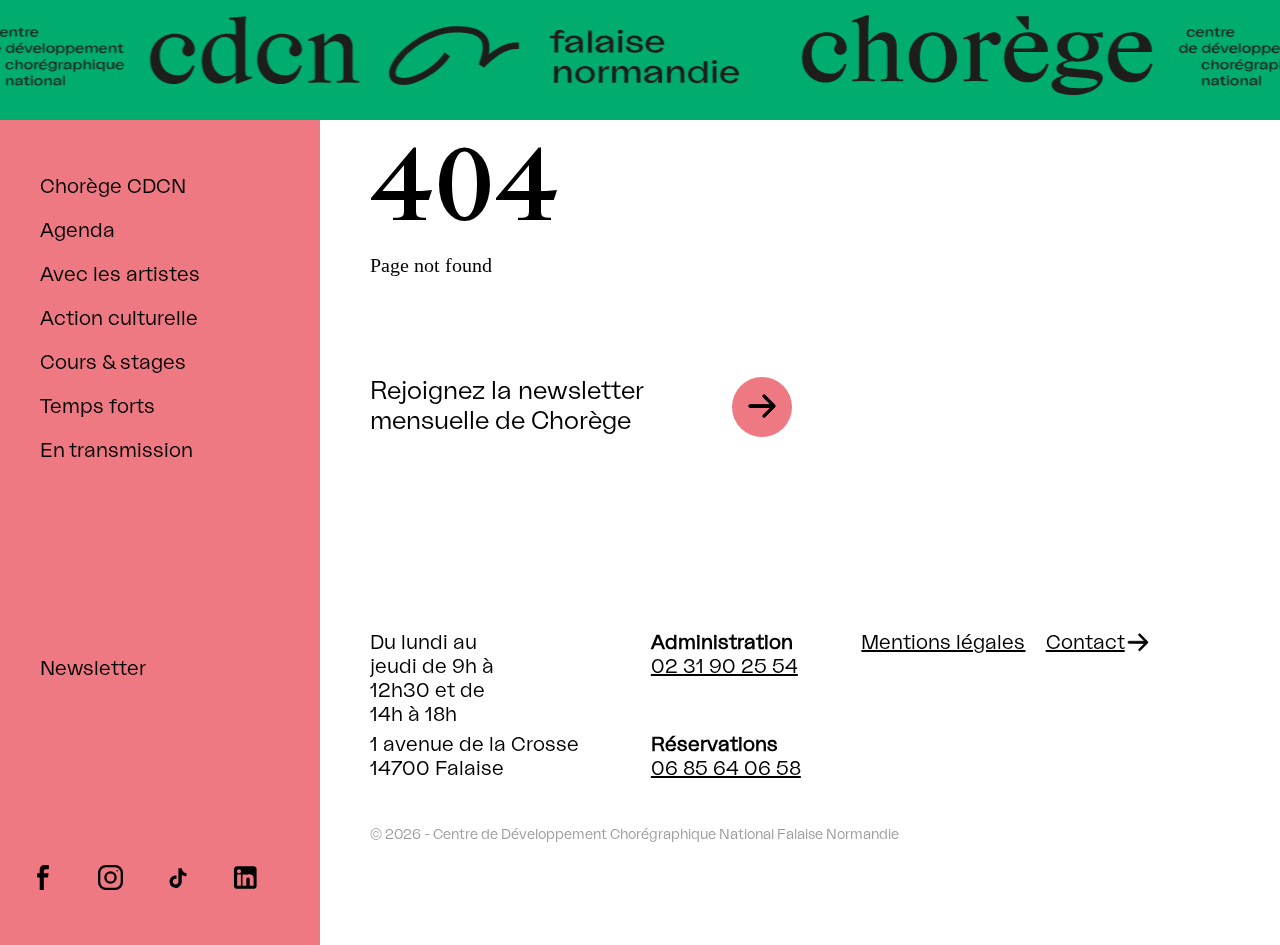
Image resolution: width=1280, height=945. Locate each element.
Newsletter (93, 669)
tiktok (177, 876)
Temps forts (97, 407)
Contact (1085, 643)
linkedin (245, 876)
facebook (42, 876)
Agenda (77, 231)
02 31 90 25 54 (724, 667)
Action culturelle (119, 319)
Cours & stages (113, 363)
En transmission (116, 451)
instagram (110, 876)
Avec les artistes (120, 275)
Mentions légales (943, 643)
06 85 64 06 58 (726, 769)
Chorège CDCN (113, 187)
